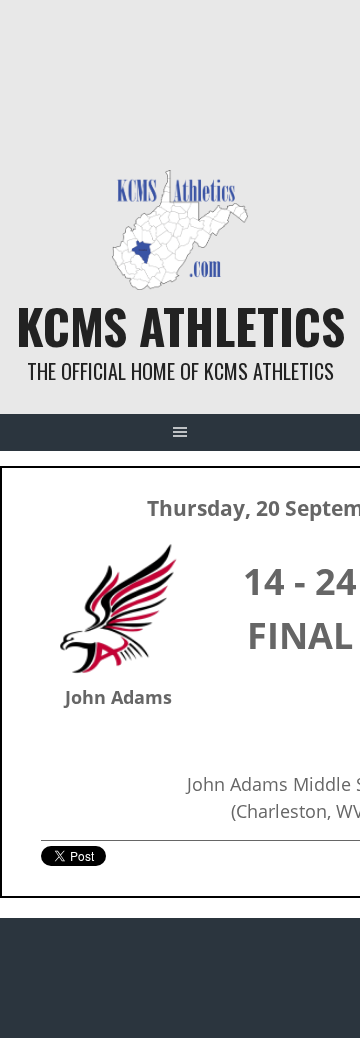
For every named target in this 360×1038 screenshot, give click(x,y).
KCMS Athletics (180, 325)
